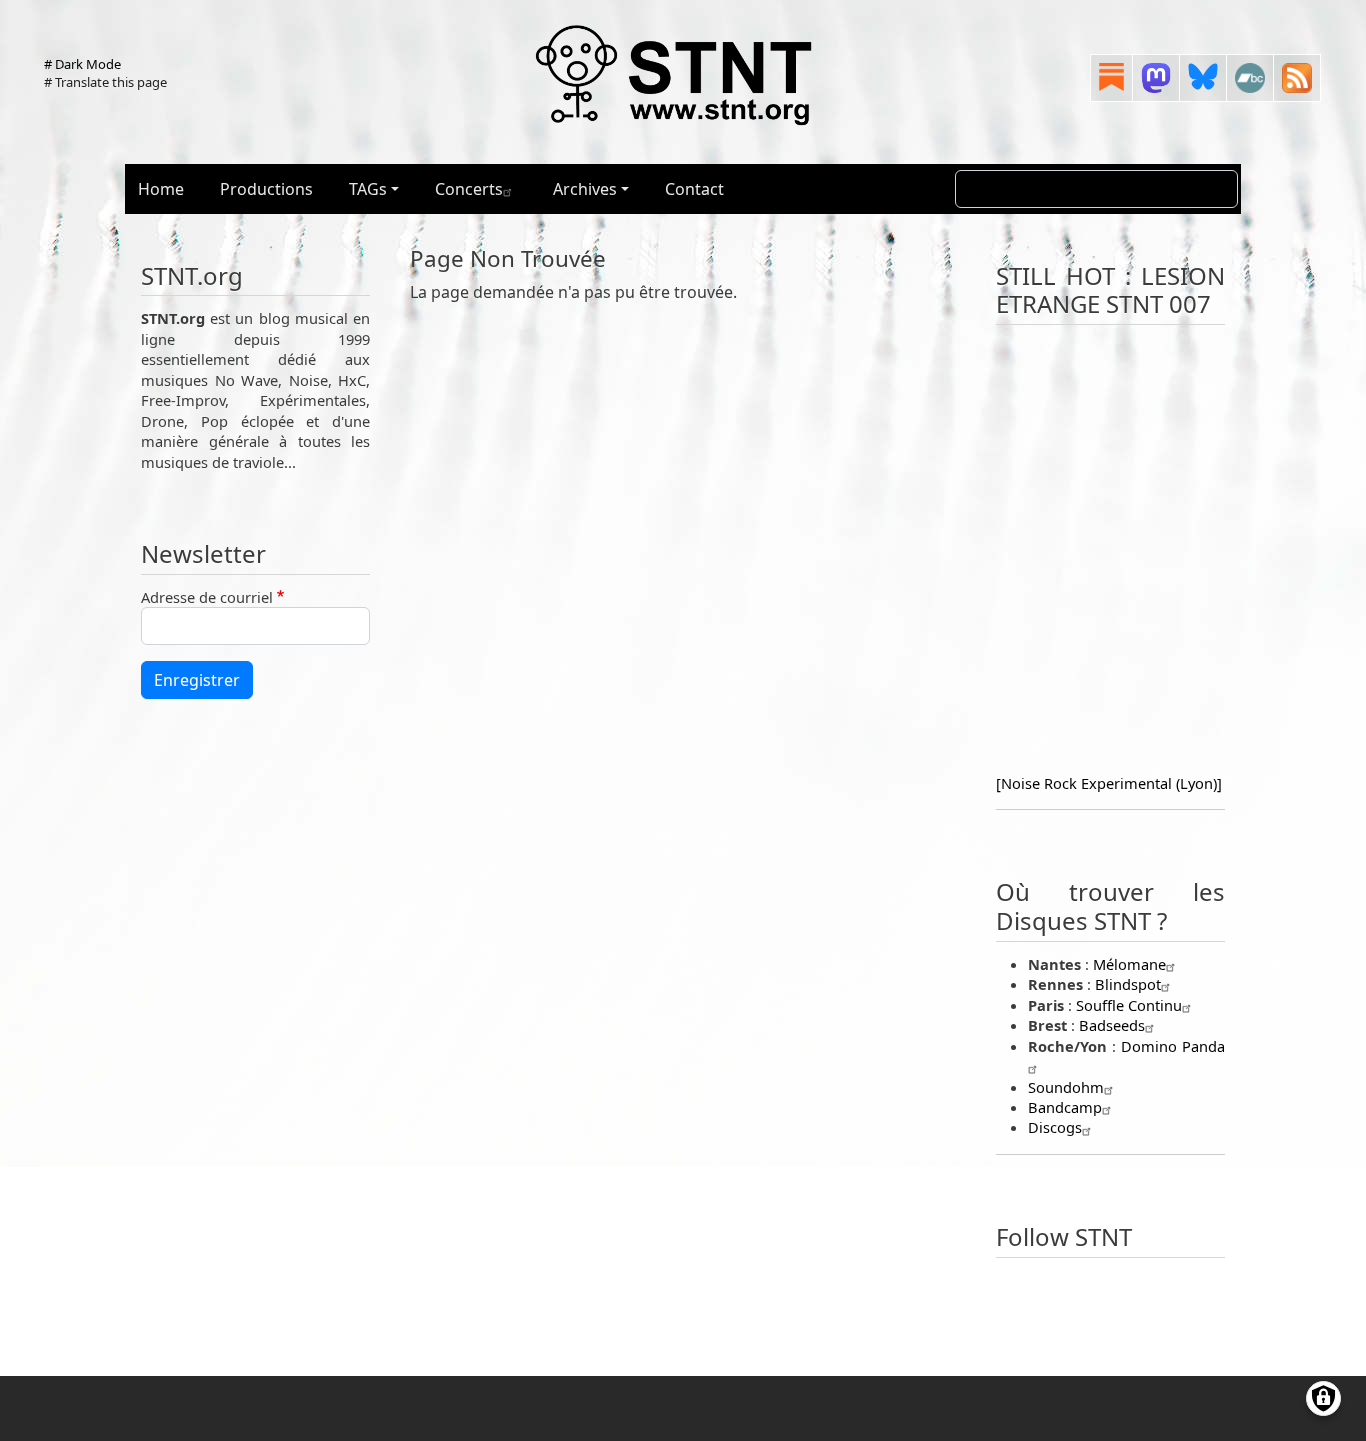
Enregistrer (197, 680)
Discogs (1055, 1127)
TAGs (368, 189)
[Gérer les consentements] (1323, 1398)
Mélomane (1129, 964)
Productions (266, 189)
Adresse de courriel (207, 597)
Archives (585, 189)
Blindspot (1128, 984)
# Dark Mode (82, 64)
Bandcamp (1065, 1107)
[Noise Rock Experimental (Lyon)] (1109, 783)
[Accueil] (675, 74)
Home (161, 189)
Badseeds (1112, 1025)
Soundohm (1066, 1087)
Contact (694, 189)
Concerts (469, 189)
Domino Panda (1173, 1046)
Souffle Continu (1129, 1005)
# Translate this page (105, 82)
